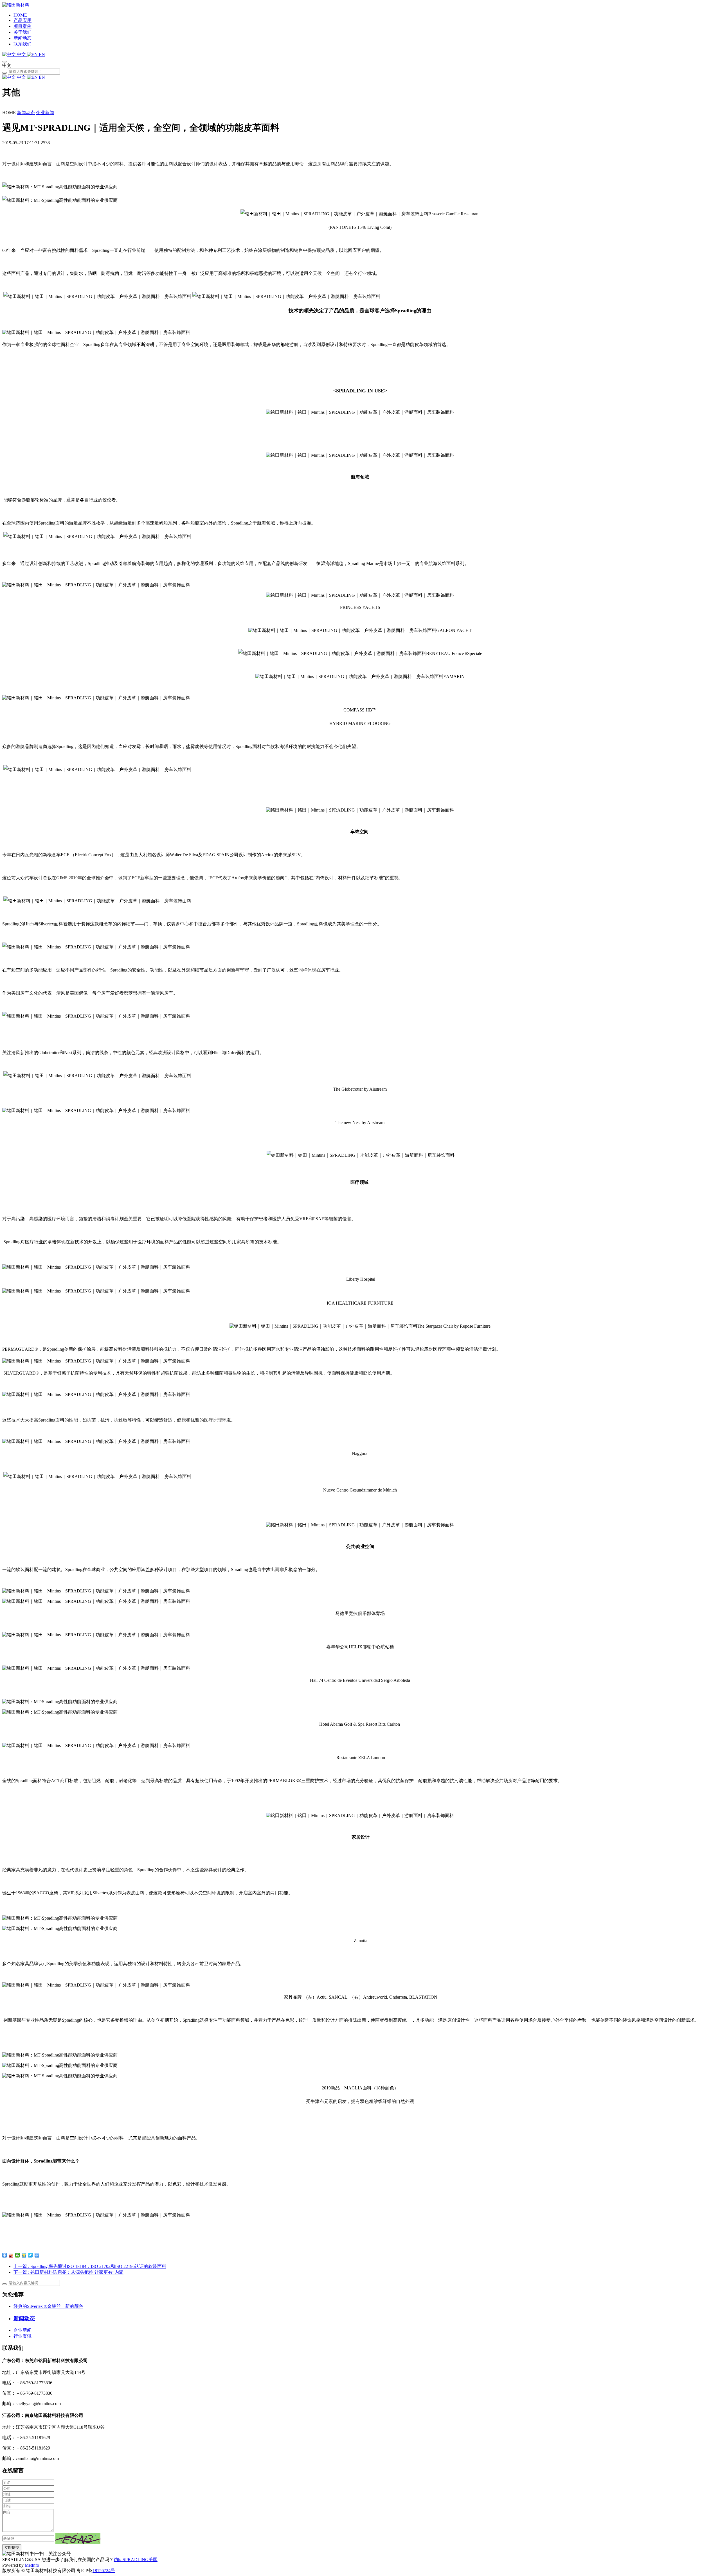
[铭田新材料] (16, 5)
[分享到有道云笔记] (31, 2255)
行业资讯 (22, 2336)
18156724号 (104, 2571)
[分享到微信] (18, 2255)
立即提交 (12, 2547)
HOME (20, 15)
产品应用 (22, 20)
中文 (21, 54)
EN (41, 54)
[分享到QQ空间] (24, 2255)
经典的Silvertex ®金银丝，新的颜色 (48, 2306)
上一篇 (90, 2266)
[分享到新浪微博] (11, 2255)
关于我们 (22, 32)
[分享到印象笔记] (37, 2255)
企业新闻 (45, 113)
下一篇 (68, 2272)
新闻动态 (22, 38)
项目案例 (22, 26)
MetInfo (32, 2565)
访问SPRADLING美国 (136, 2560)
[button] (78, 2539)
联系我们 (22, 44)
